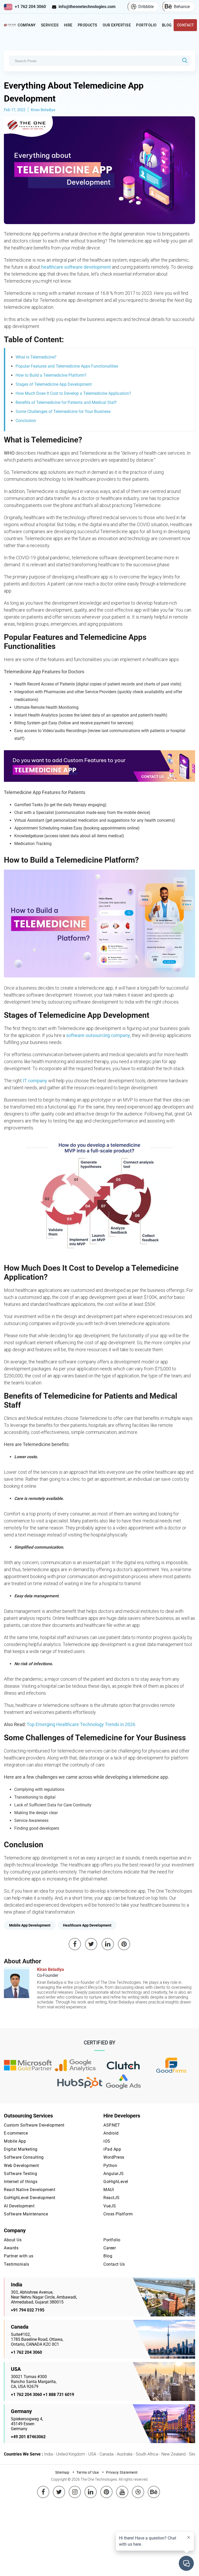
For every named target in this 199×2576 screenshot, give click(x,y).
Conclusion (26, 421)
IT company (35, 1081)
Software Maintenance (26, 2214)
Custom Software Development (34, 2125)
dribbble (138, 2488)
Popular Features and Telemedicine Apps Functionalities (67, 366)
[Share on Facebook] (75, 1944)
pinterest (106, 2488)
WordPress (114, 2157)
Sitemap (62, 2472)
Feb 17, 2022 (15, 110)
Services (50, 25)
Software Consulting (24, 2157)
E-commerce (16, 2133)
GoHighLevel (116, 2182)
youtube (122, 2488)
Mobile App (15, 2141)
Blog (167, 25)
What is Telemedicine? (36, 357)
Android (111, 2133)
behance (154, 2488)
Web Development (22, 2166)
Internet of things (21, 2182)
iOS (107, 2141)
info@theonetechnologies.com (87, 7)
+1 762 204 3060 (30, 7)
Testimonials (16, 2264)
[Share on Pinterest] (124, 1944)
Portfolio (146, 25)
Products (88, 25)
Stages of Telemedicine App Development (54, 384)
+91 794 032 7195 (28, 2310)
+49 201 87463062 (28, 2437)
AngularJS (114, 2174)
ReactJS (112, 2198)
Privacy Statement (122, 2472)
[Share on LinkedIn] (108, 1944)
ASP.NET (112, 2125)
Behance (182, 7)
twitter (59, 2488)
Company (27, 25)
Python (110, 2166)
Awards (11, 2248)
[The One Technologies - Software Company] (10, 25)
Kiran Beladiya (43, 110)
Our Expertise (117, 25)
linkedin (91, 2488)
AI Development (19, 2206)
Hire (68, 25)
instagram (75, 2488)
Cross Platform (118, 2214)
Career (110, 2248)
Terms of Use (88, 2472)
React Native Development (30, 2190)
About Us (13, 2240)
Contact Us (114, 2264)
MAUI (109, 2190)
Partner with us (19, 2256)
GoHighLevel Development (30, 2198)
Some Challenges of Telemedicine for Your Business (63, 412)
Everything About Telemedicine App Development (74, 92)
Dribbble (146, 7)
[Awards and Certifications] (28, 2066)
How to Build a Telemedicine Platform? (51, 375)
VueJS (110, 2206)
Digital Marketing (21, 2149)
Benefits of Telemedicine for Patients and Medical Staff (66, 402)
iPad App (112, 2149)
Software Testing (20, 2174)
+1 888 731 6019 (59, 2395)
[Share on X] (91, 1944)
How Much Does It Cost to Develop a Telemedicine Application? (73, 393)
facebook (43, 2488)
